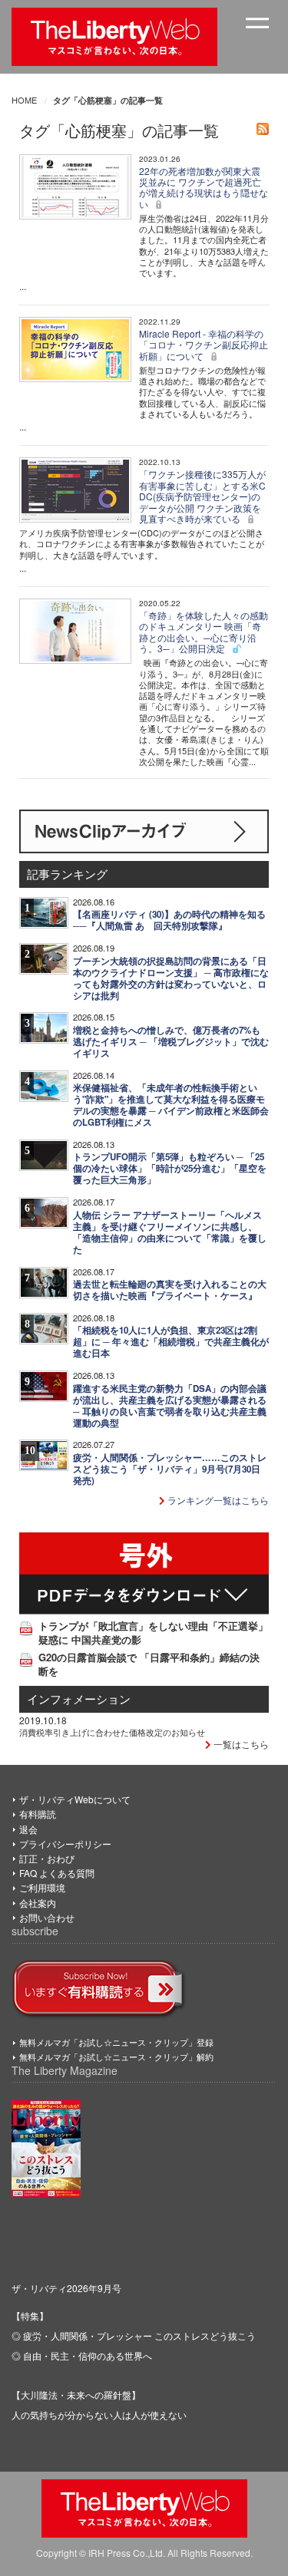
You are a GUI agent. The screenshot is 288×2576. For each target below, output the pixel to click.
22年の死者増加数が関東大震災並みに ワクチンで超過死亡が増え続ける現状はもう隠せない (204, 187)
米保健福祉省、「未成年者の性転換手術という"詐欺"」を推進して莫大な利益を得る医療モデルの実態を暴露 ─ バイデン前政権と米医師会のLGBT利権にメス (171, 1105)
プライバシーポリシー (65, 1844)
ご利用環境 (42, 1887)
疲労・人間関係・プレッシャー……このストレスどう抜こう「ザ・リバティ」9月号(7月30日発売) (170, 1469)
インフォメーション (79, 1699)
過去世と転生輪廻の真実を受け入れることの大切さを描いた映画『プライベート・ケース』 (170, 1290)
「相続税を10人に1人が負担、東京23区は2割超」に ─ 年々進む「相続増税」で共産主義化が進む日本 (171, 1342)
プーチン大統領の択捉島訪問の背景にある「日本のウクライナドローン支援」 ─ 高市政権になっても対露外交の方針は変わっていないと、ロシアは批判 (171, 978)
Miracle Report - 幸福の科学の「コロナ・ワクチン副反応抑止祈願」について (204, 345)
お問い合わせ (47, 1917)
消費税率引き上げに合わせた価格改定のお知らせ (112, 1732)
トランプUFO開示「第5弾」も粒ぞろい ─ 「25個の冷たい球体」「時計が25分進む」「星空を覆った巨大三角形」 (170, 1168)
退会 (28, 1829)
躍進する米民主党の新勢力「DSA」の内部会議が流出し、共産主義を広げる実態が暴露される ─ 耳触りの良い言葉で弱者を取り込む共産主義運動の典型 (170, 1406)
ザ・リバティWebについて (75, 1799)
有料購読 (38, 1814)
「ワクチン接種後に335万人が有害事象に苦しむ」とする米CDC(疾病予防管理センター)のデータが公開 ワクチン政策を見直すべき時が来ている (202, 496)
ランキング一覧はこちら (217, 1500)
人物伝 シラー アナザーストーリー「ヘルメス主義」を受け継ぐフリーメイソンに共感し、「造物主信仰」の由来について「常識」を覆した (170, 1232)
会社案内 (38, 1903)
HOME (24, 100)
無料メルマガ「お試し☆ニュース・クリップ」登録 (116, 2042)
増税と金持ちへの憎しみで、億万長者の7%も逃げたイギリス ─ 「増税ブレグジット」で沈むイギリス (171, 1042)
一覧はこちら (240, 1744)
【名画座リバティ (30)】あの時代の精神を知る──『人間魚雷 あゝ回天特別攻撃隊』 (169, 920)
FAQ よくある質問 (57, 1873)
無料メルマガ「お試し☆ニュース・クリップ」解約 (116, 2057)
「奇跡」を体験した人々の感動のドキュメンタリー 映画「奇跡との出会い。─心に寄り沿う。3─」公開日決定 (204, 632)
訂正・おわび (47, 1858)
